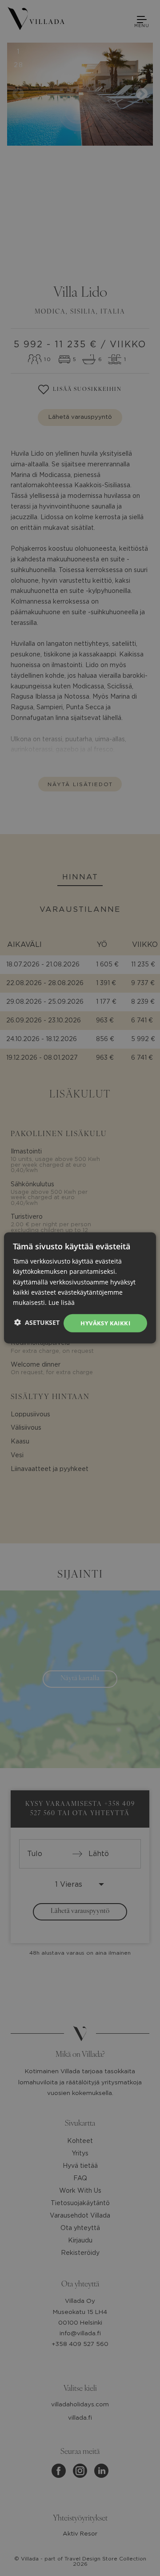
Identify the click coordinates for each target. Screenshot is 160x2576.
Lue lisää (62, 1302)
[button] (37, 1322)
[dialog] (80, 1288)
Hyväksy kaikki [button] (105, 1323)
